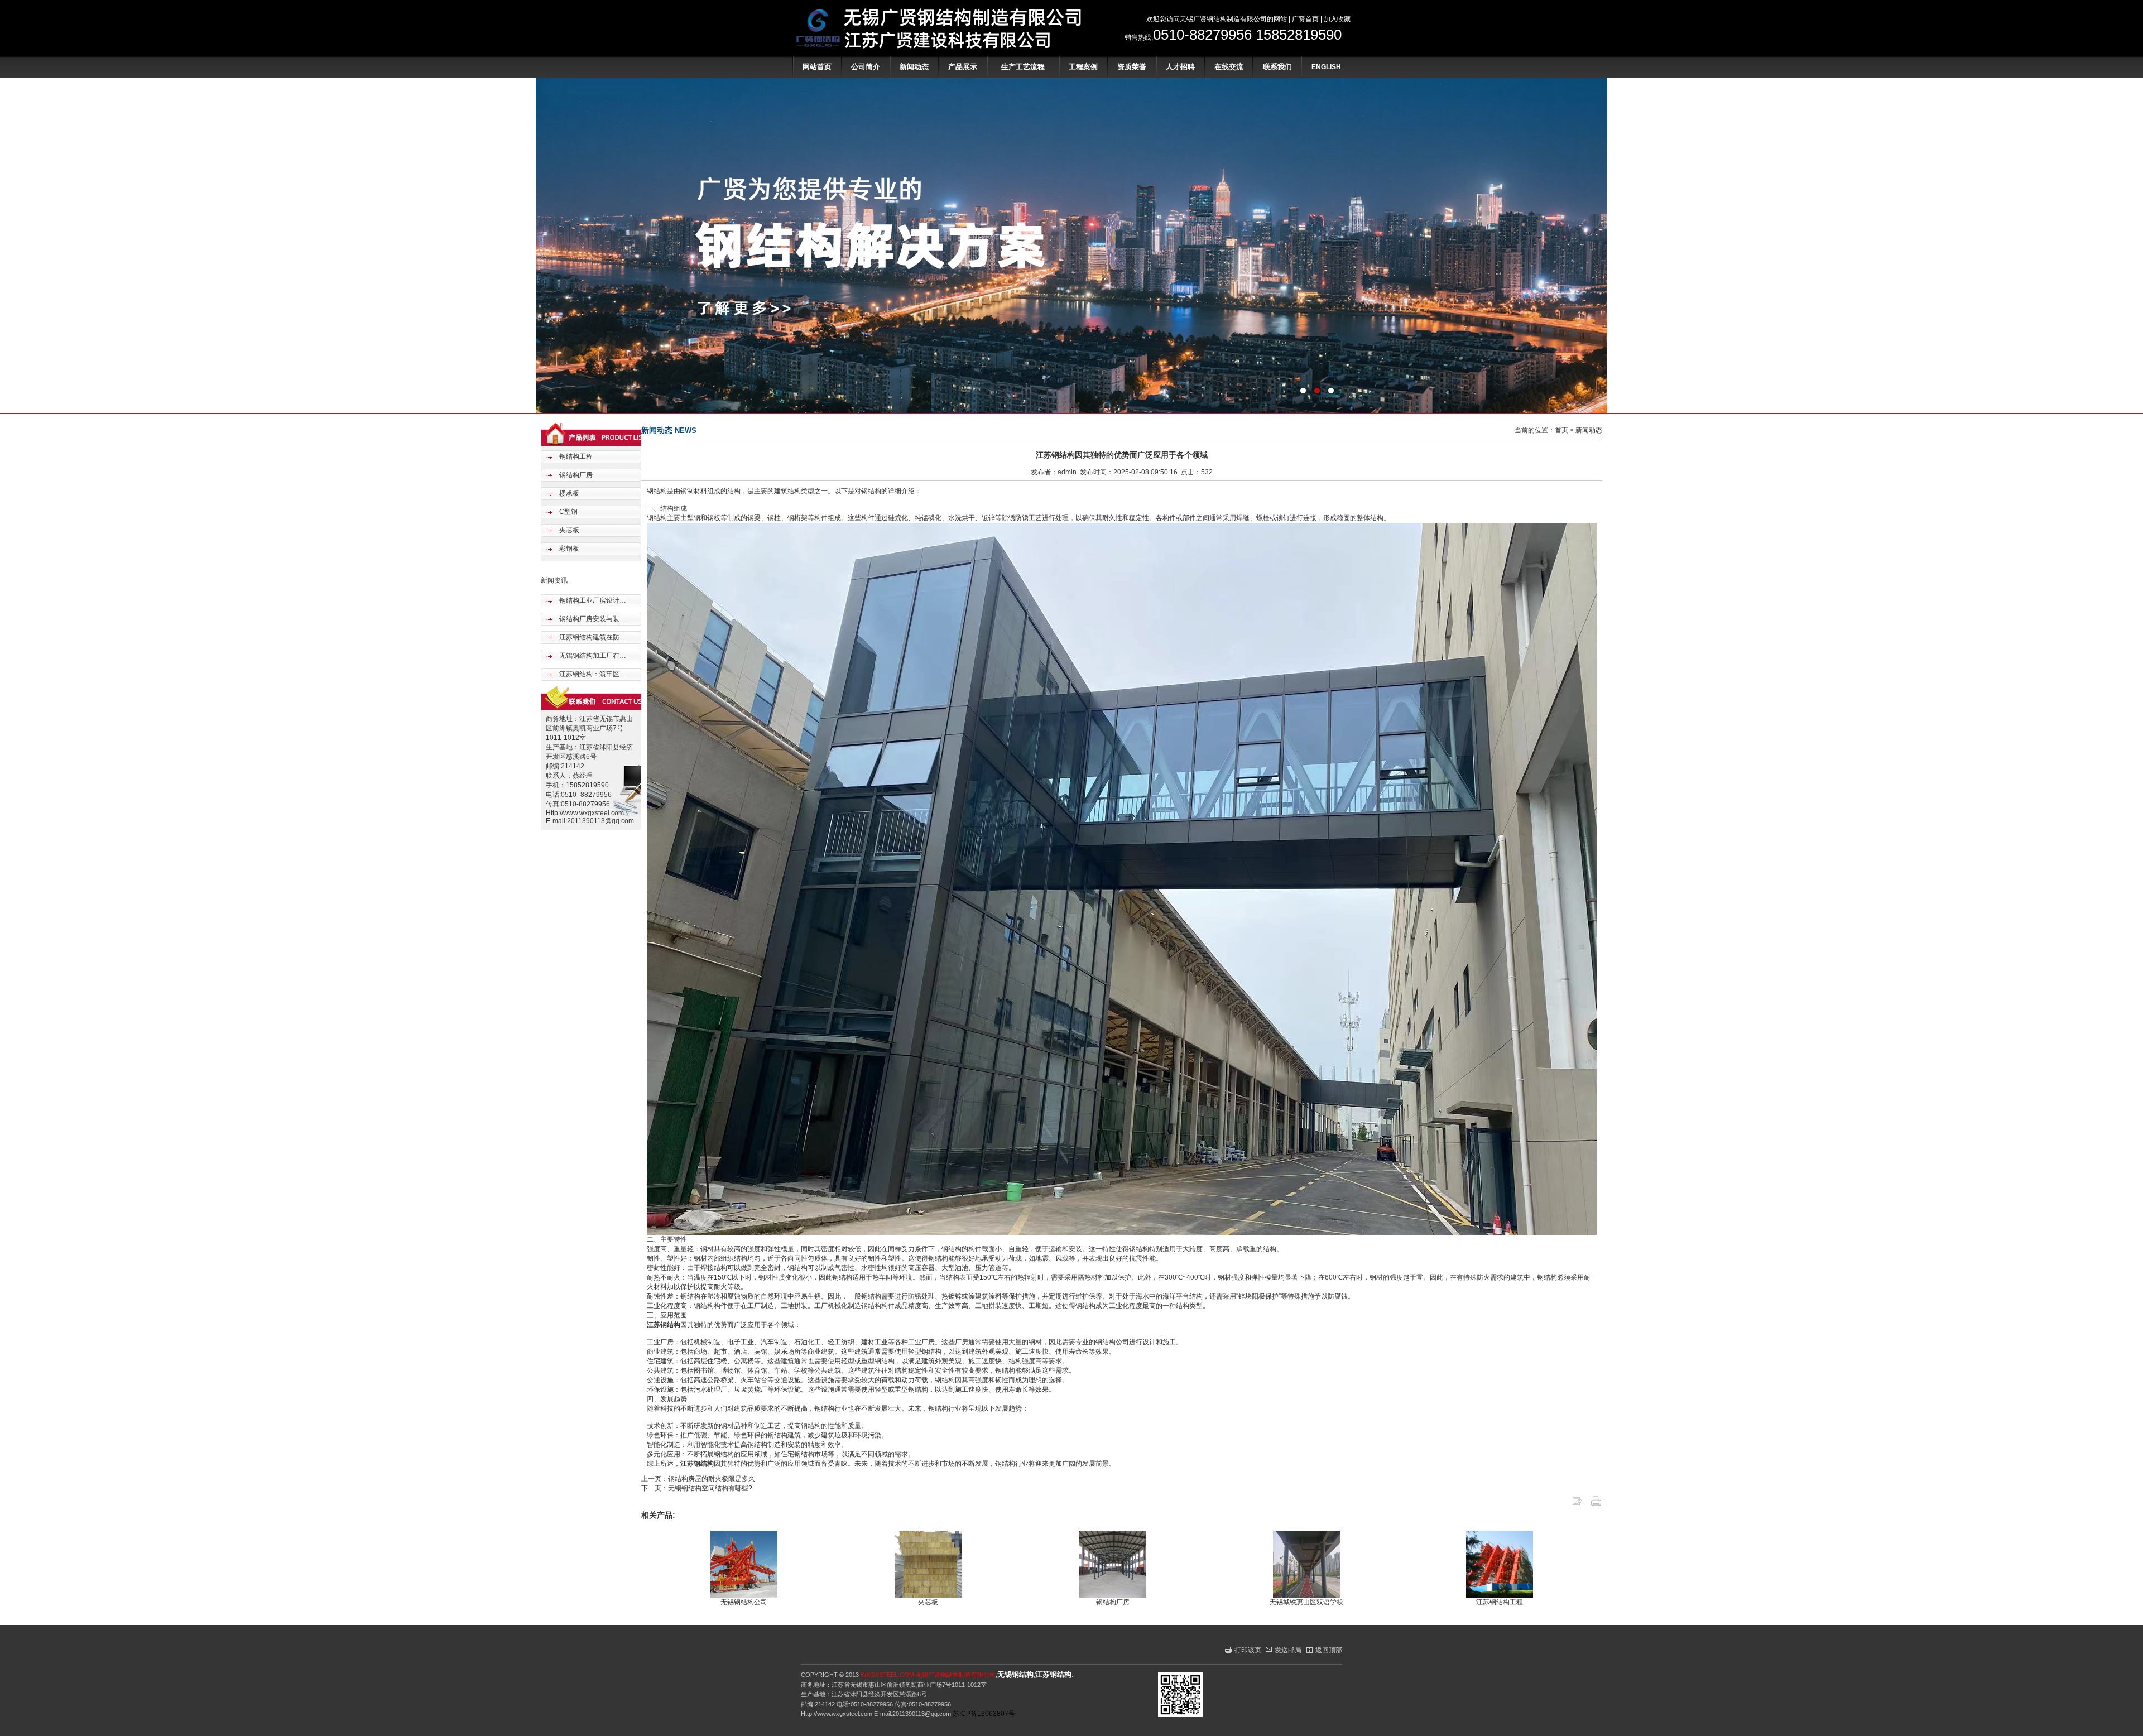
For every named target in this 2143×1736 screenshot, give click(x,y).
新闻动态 (914, 67)
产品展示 (963, 67)
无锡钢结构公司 (744, 1602)
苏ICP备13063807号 (984, 1714)
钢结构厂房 (575, 475)
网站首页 (817, 67)
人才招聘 (1180, 67)
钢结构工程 (575, 456)
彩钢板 (568, 549)
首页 (1561, 430)
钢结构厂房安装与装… (592, 619)
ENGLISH (1326, 67)
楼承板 (568, 493)
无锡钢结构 (1015, 1674)
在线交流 (1229, 67)
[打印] (1596, 1504)
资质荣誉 (1132, 67)
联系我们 (1277, 67)
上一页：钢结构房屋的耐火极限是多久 (698, 1479)
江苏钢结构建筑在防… (592, 637)
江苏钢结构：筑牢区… (592, 674)
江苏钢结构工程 (1500, 1602)
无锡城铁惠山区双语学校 (1306, 1602)
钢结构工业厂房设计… (592, 600)
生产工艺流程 (1023, 67)
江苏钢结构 (664, 1325)
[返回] (1577, 1504)
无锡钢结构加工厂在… (592, 656)
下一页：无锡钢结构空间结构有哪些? (697, 1488)
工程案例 (1083, 67)
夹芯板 (568, 530)
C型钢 (568, 512)
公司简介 (866, 67)
